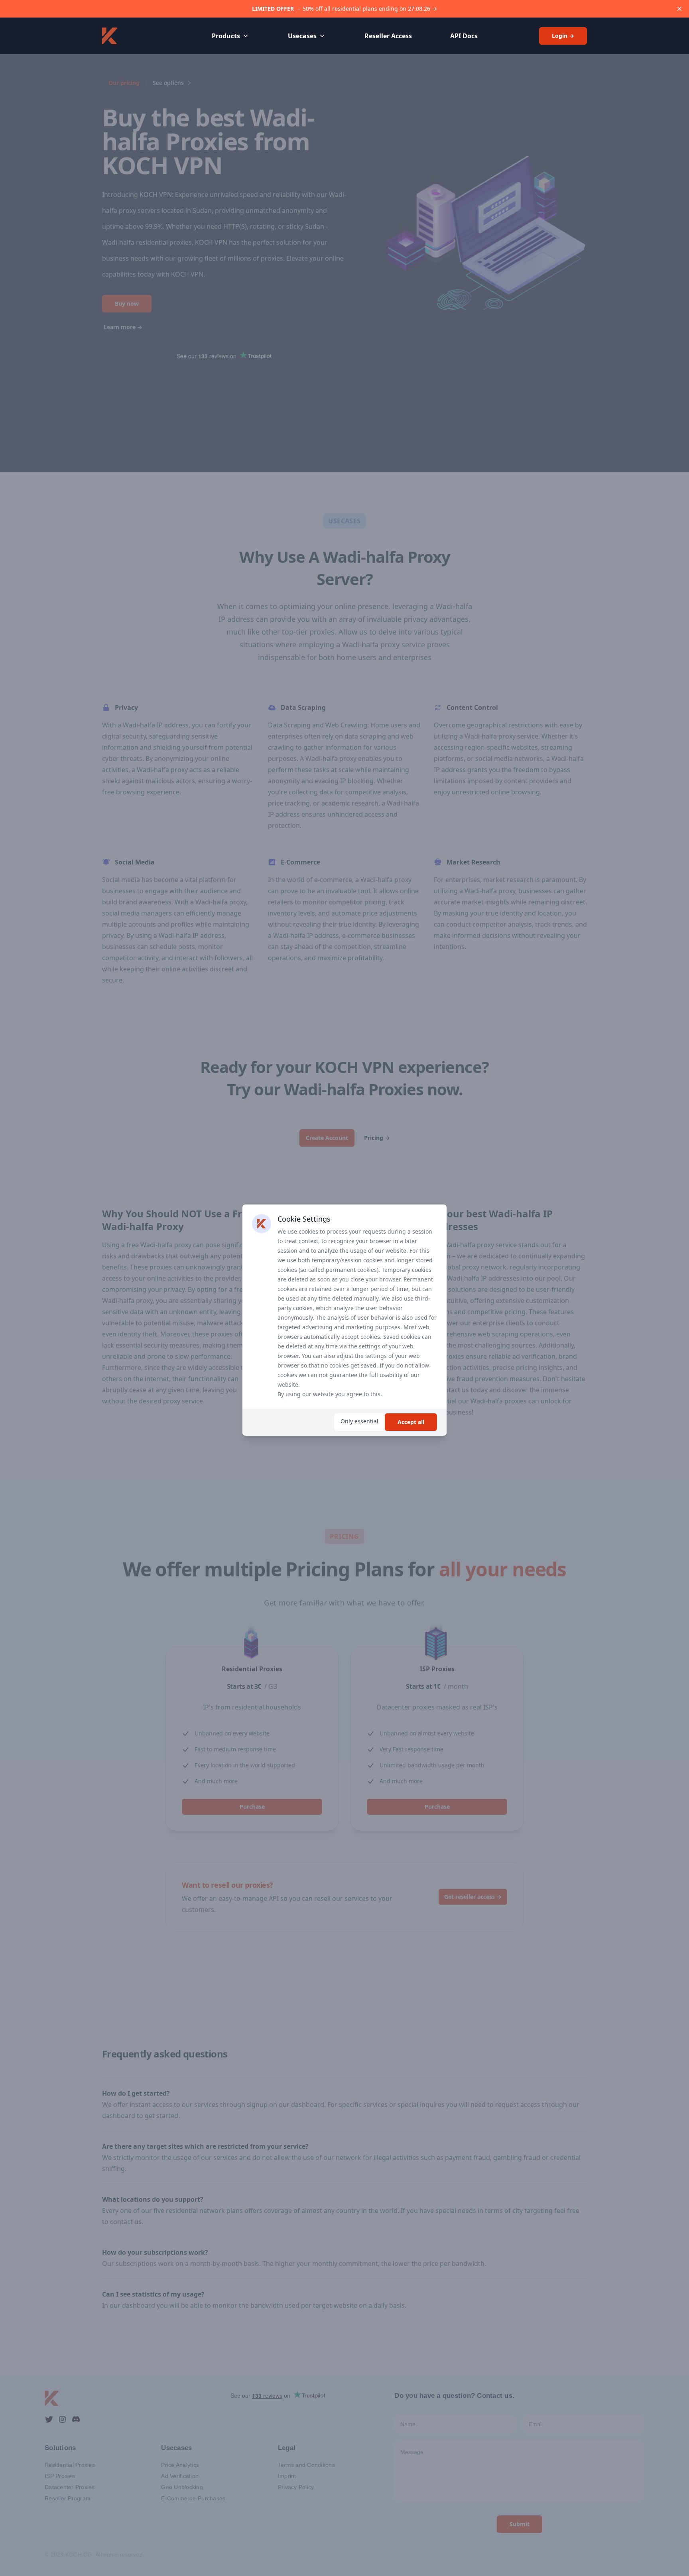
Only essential (359, 1421)
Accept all (411, 1422)
